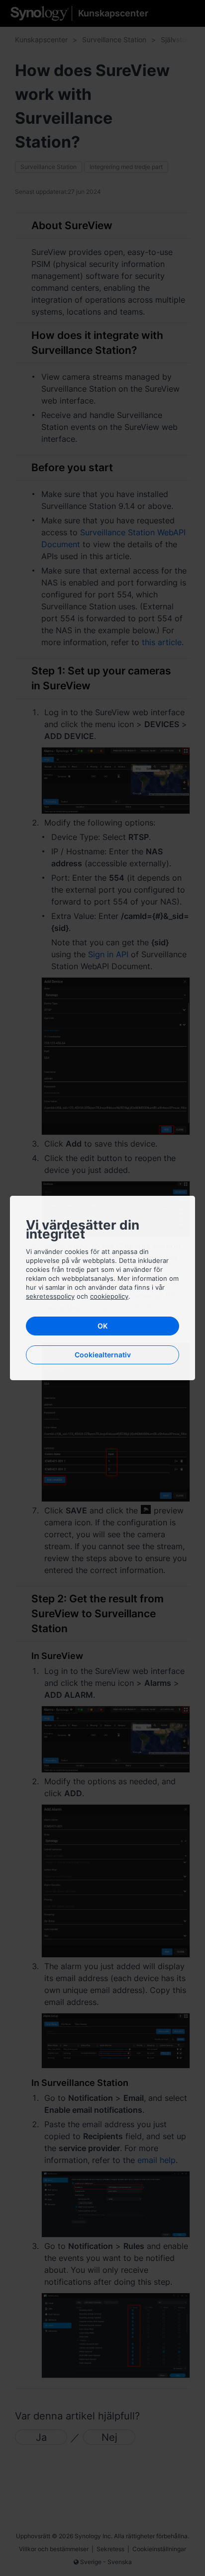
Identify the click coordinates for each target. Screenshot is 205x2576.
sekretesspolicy (50, 1296)
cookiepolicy (109, 1296)
